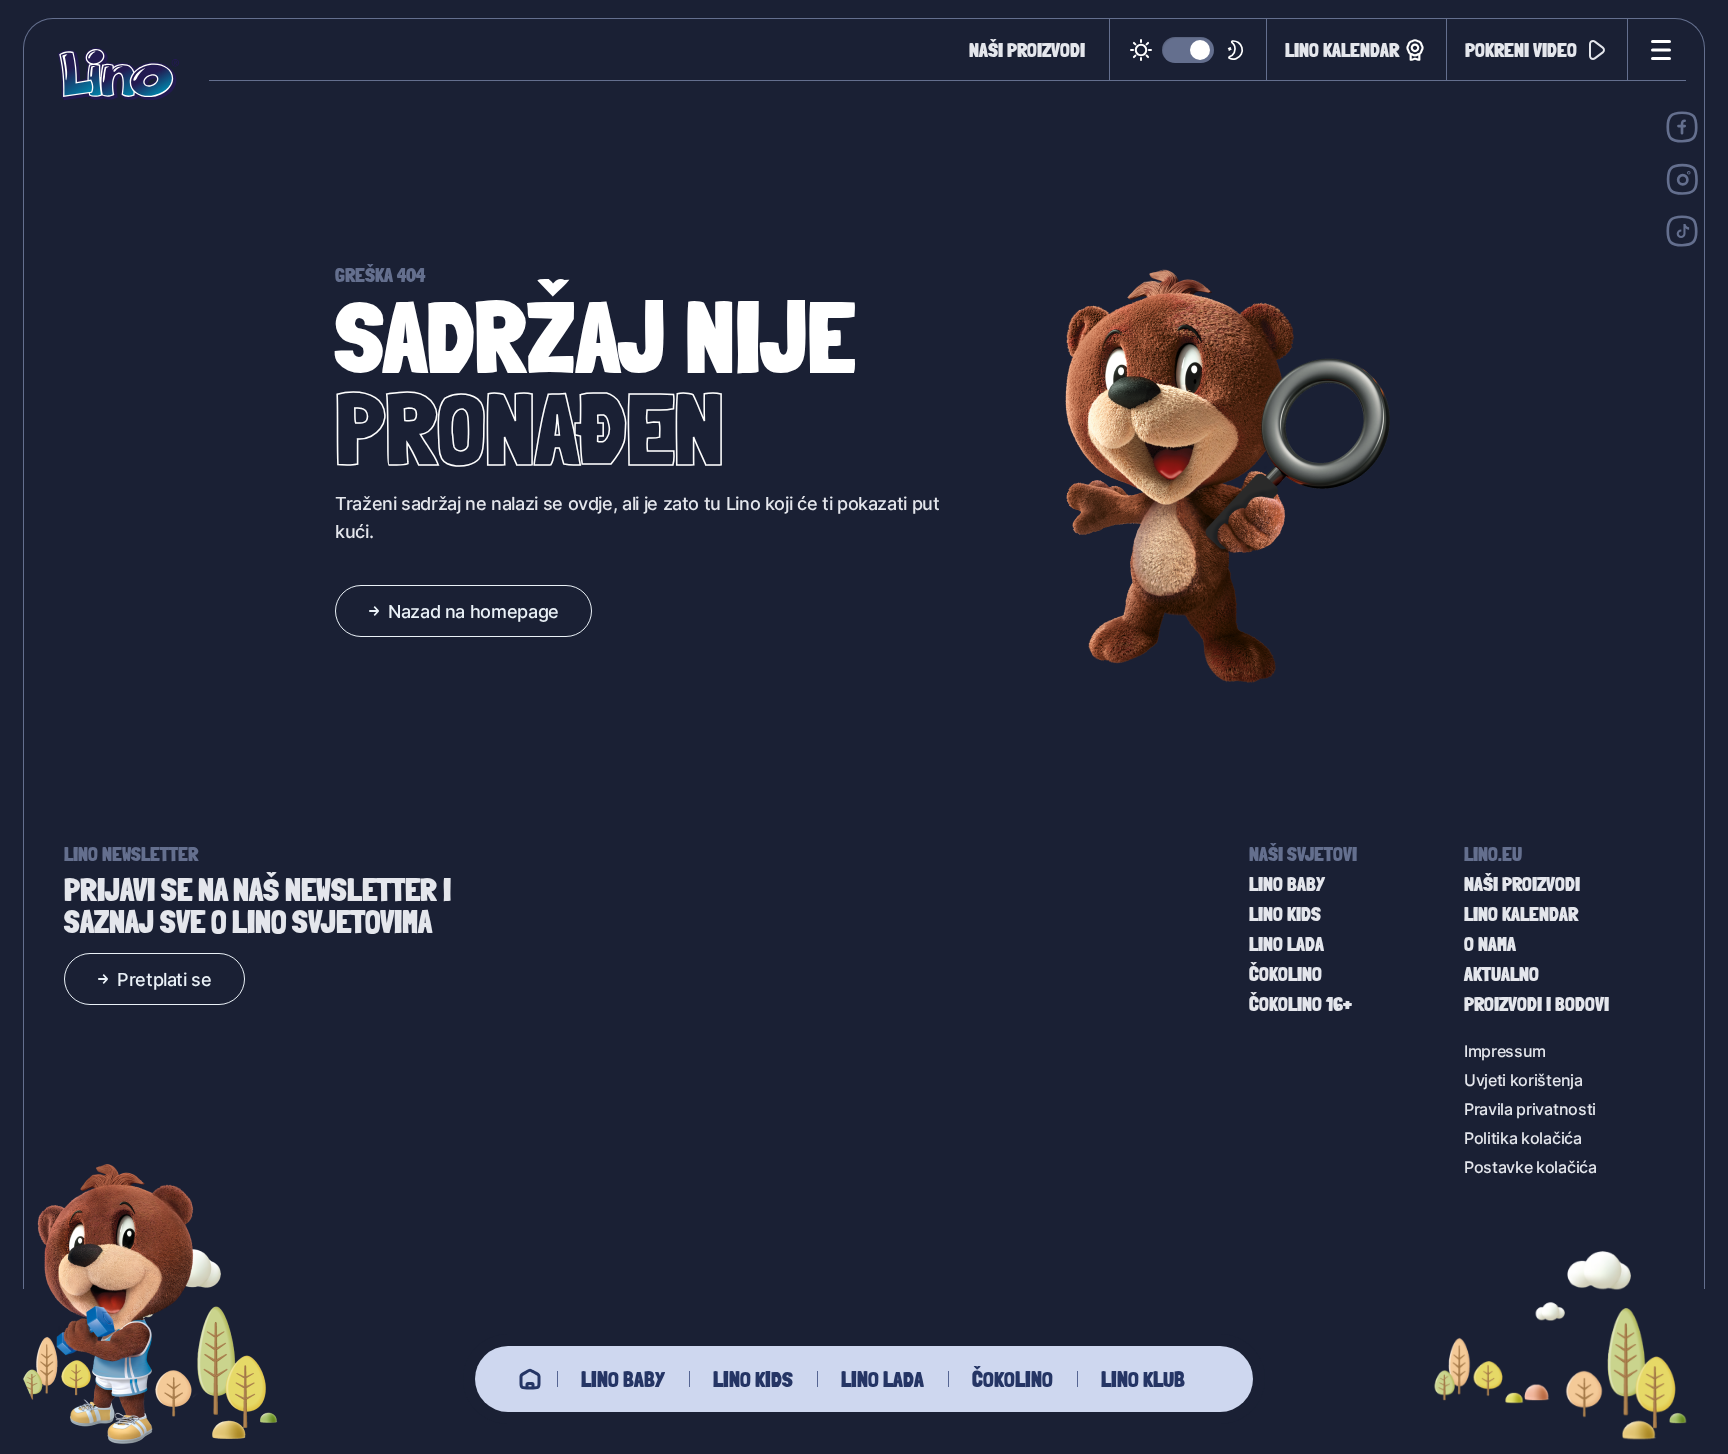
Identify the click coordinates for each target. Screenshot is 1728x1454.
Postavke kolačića (1530, 1166)
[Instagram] (1682, 179)
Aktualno (1501, 974)
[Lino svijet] (530, 1379)
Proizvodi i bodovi (1536, 1004)
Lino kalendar (1342, 49)
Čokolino (1012, 1379)
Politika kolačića (1523, 1137)
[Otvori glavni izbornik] (1657, 50)
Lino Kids (753, 1379)
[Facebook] (1682, 127)
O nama (1490, 944)
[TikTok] (1682, 231)
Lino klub (1143, 1379)
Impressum (1505, 1050)
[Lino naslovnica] (118, 74)
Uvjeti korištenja (1523, 1079)
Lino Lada (882, 1379)
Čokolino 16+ (1300, 1004)
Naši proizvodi (1027, 50)
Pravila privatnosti (1530, 1108)
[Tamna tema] (1188, 50)
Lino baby (623, 1379)
